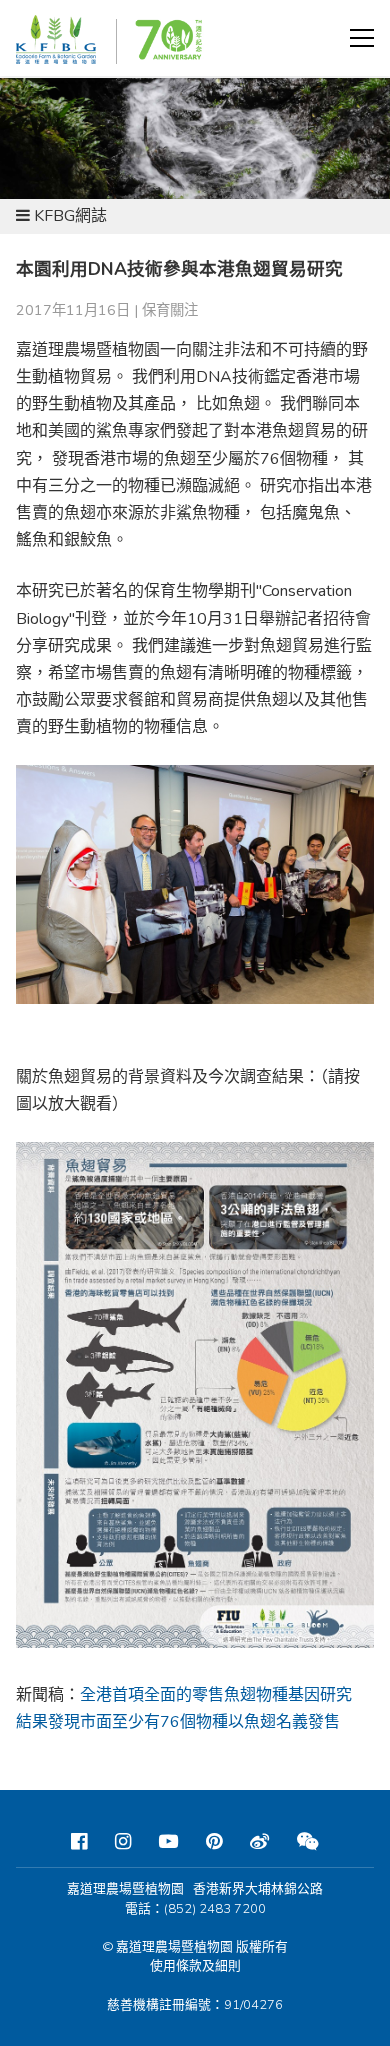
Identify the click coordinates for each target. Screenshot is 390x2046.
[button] (362, 38)
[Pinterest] (214, 1842)
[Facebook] (79, 1842)
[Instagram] (123, 1842)
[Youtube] (168, 1842)
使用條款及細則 (195, 1966)
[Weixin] (308, 1842)
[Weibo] (259, 1842)
